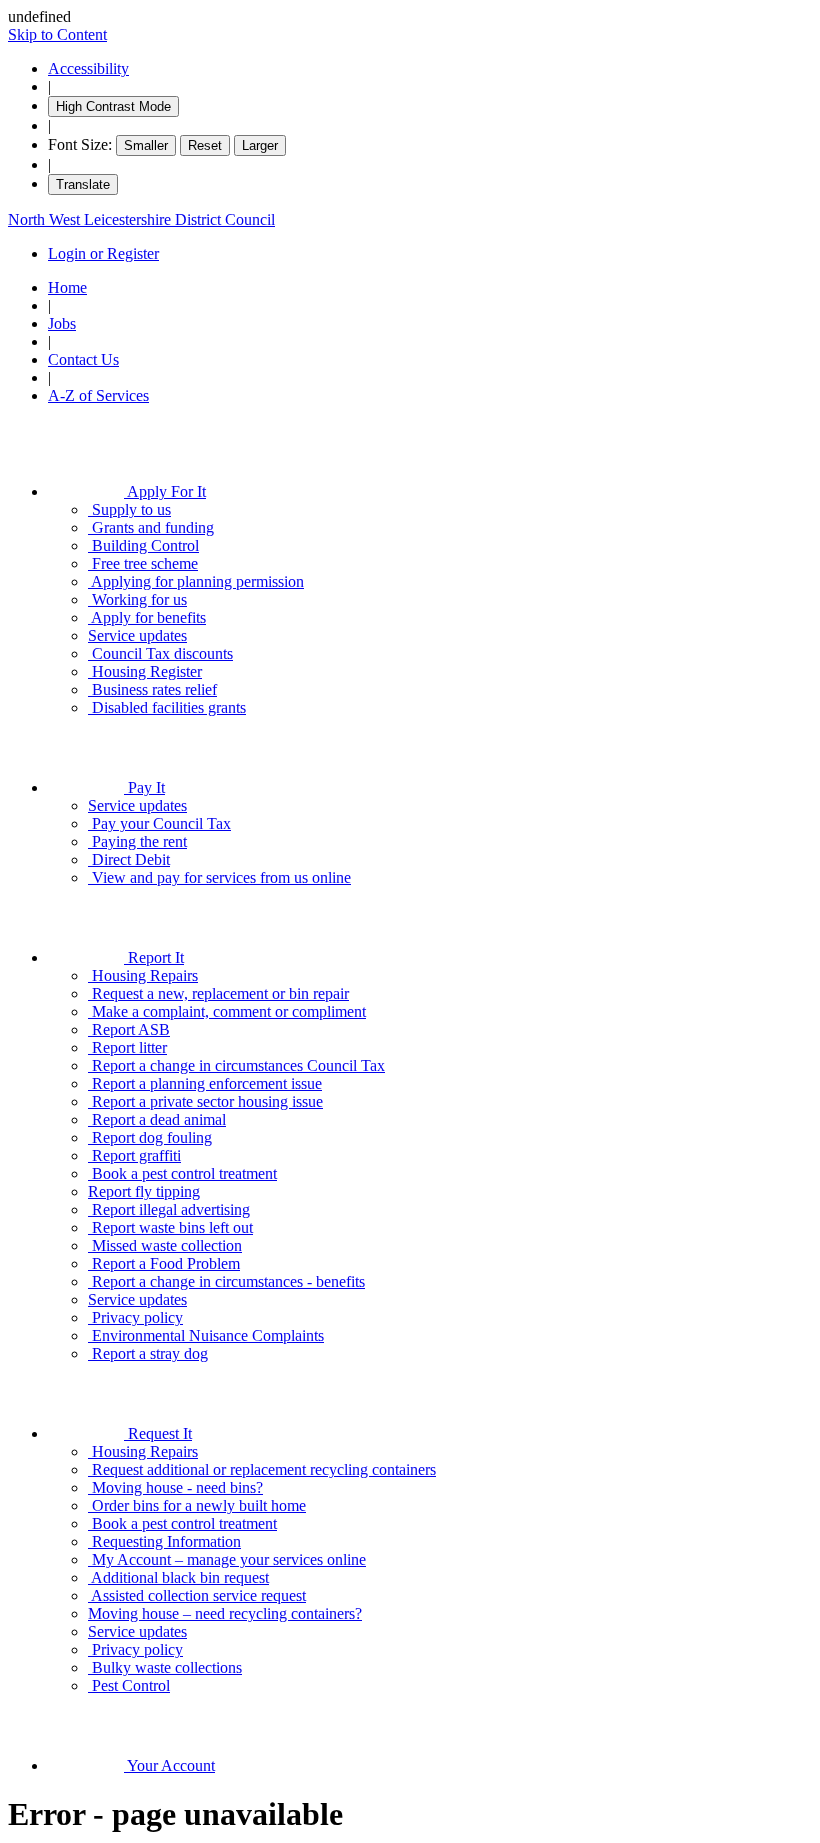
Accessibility (88, 68)
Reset (205, 145)
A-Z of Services (98, 395)
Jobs (62, 323)
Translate (83, 184)
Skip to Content (57, 34)
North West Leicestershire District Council (141, 219)
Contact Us (83, 359)
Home (67, 287)
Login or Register (103, 253)
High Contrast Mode (113, 106)
